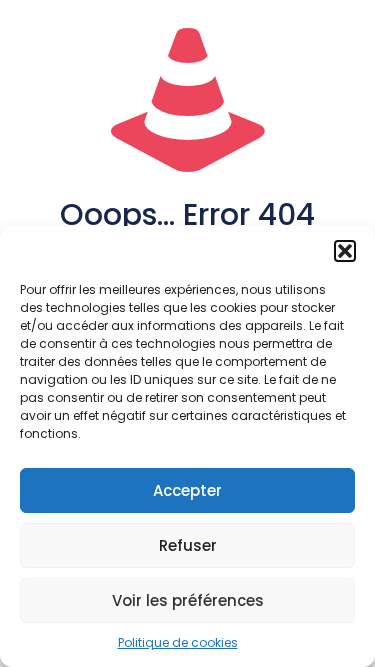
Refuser (188, 545)
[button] (345, 251)
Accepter (187, 490)
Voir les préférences (188, 600)
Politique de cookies (178, 642)
